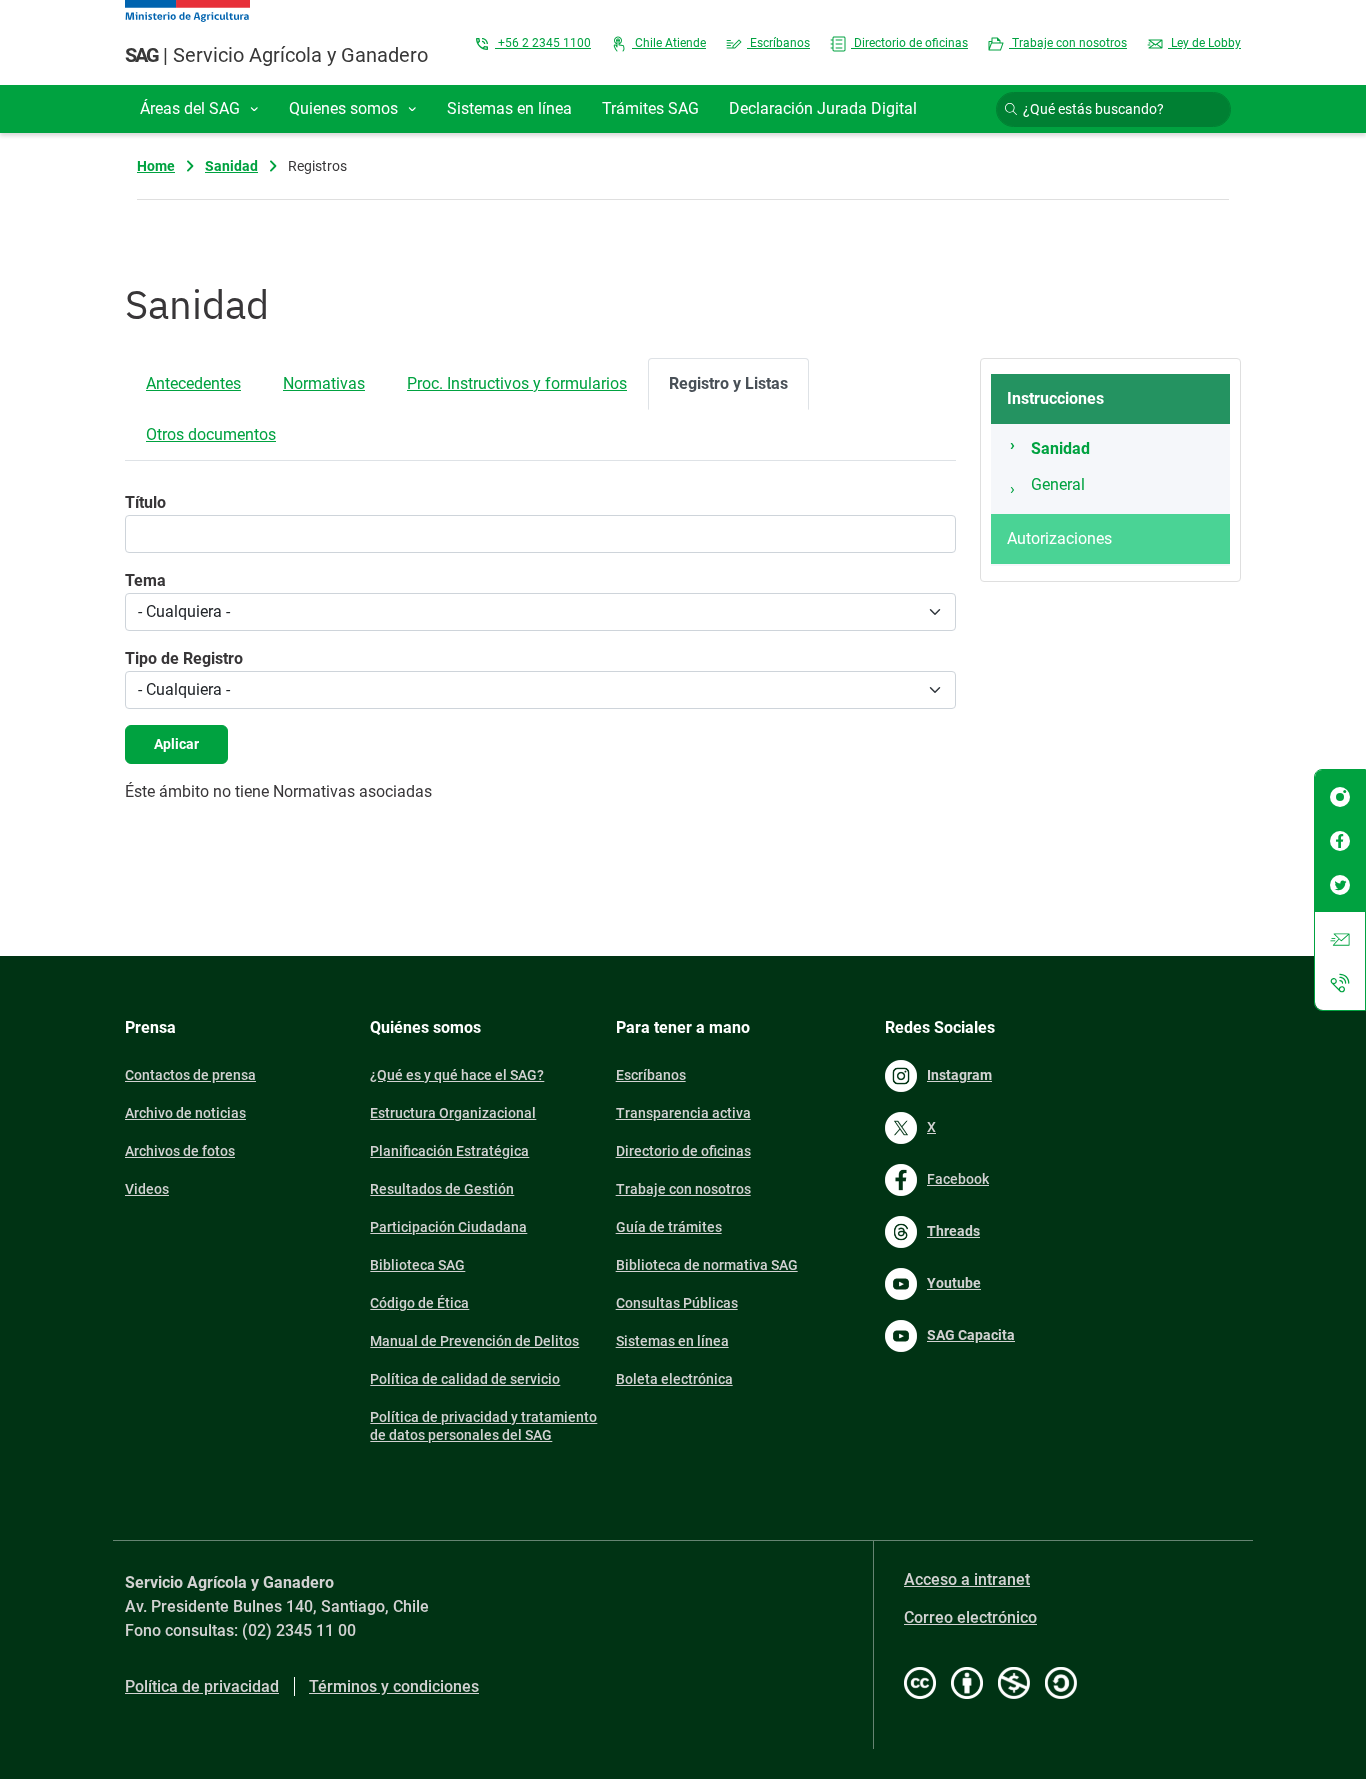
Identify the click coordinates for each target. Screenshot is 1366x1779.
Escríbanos (778, 43)
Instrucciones (1055, 398)
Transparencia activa (683, 1113)
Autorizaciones (1059, 538)
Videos (147, 1189)
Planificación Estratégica (449, 1151)
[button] (199, 109)
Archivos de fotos (180, 1151)
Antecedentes (193, 383)
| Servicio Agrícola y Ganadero (276, 55)
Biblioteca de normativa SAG (707, 1265)
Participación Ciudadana (448, 1227)
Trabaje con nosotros (1068, 43)
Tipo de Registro (184, 658)
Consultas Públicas (677, 1303)
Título (145, 502)
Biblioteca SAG (417, 1265)
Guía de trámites (669, 1227)
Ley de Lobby (1204, 43)
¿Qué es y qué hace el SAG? (457, 1075)
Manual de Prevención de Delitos (474, 1341)
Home (156, 166)
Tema (145, 580)
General (1058, 484)
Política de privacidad (202, 1686)
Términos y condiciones (394, 1686)
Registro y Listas (728, 383)
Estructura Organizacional (453, 1113)
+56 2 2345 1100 (543, 43)
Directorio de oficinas (909, 43)
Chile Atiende (669, 43)
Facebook (958, 1179)
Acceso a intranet (967, 1579)
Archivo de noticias (185, 1113)
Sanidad (231, 166)
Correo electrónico (970, 1617)
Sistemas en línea (672, 1341)
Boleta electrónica (674, 1379)
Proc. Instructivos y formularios (517, 383)
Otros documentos (211, 434)
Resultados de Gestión (442, 1189)
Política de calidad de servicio (465, 1379)
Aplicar (176, 744)
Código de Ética (419, 1303)
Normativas (324, 383)
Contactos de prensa (190, 1075)
